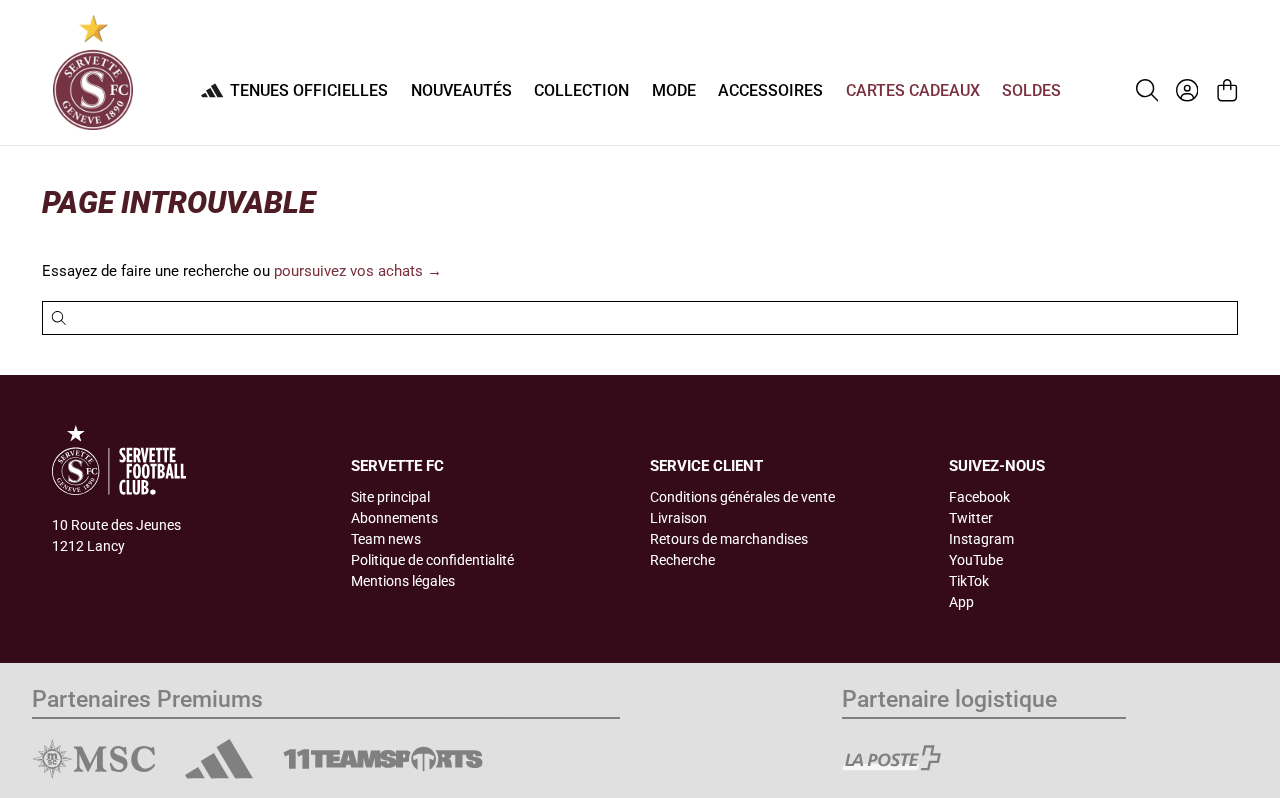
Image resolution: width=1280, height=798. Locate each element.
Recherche (682, 560)
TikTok (969, 581)
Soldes (1031, 90)
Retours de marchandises (729, 539)
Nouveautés (461, 90)
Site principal (390, 497)
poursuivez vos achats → (358, 271)
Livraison (678, 518)
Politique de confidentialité (432, 560)
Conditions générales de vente (742, 497)
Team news (386, 539)
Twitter (971, 518)
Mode (674, 90)
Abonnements (394, 518)
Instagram (981, 539)
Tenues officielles (309, 90)
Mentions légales (403, 581)
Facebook (979, 497)
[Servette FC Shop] (93, 72)
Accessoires (770, 90)
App (961, 602)
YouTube (976, 560)
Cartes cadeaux (913, 90)
